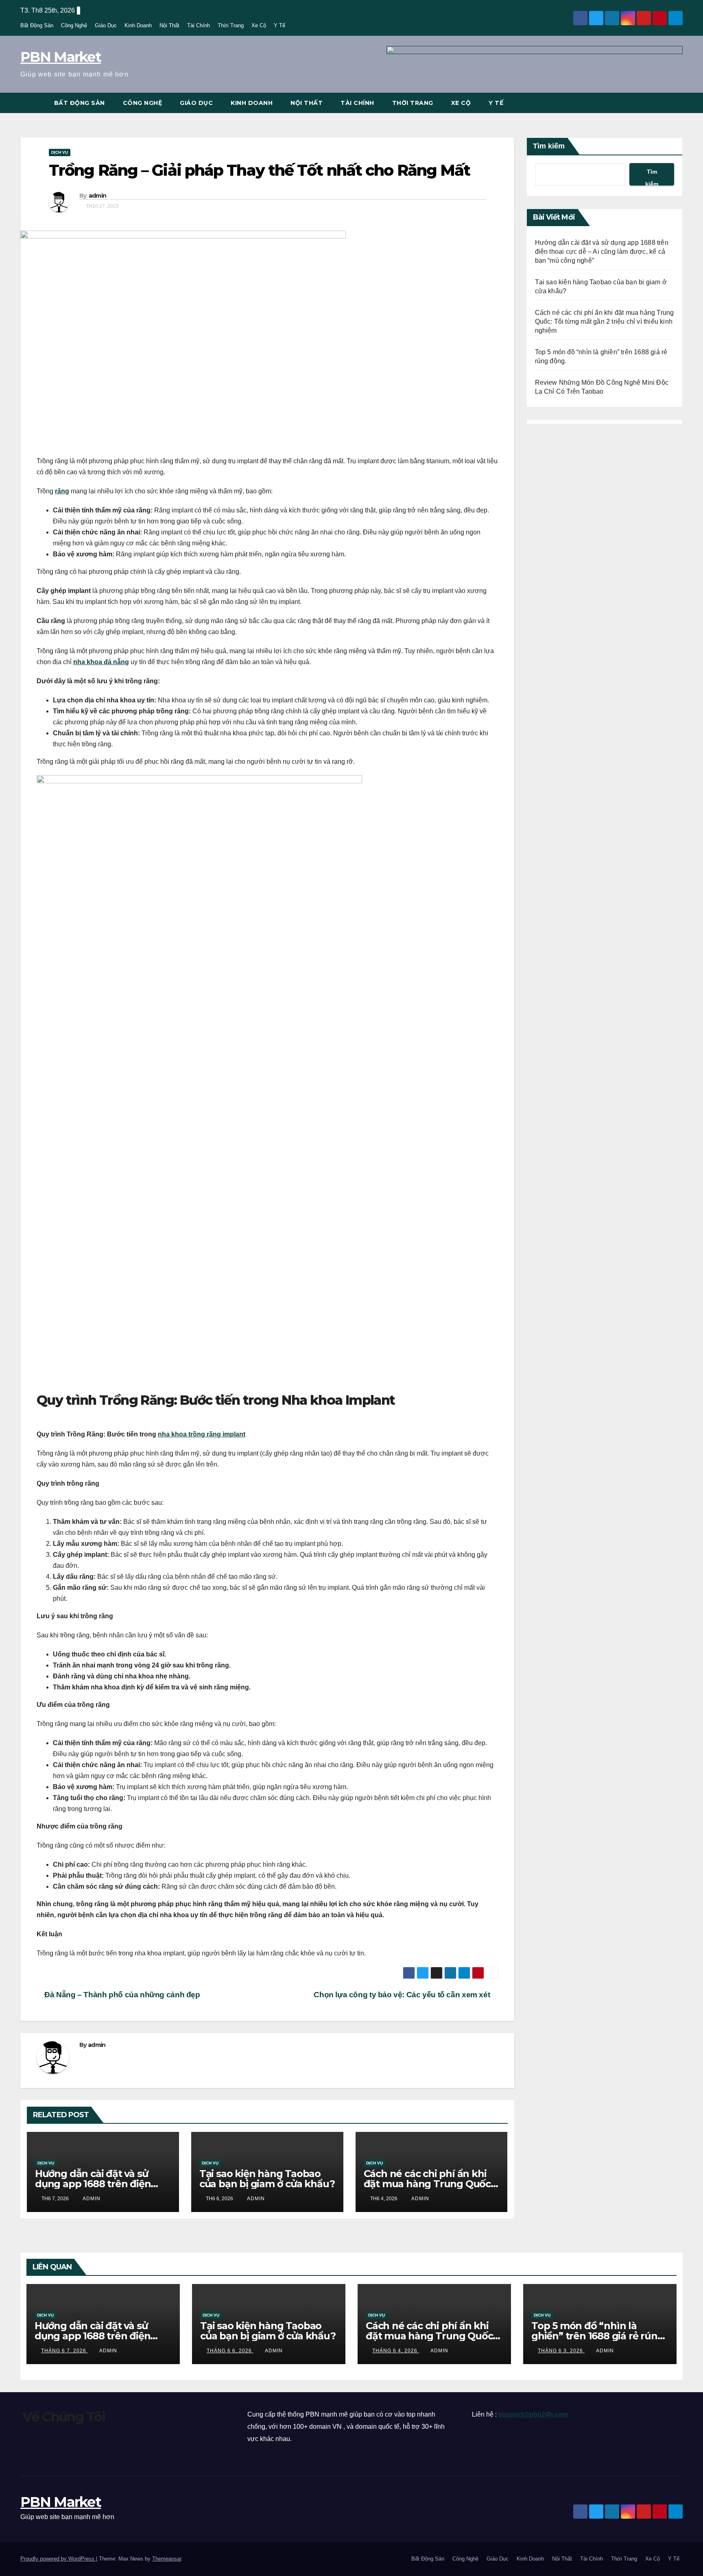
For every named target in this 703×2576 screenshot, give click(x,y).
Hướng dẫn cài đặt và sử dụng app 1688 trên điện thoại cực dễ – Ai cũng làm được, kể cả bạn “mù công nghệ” (602, 252)
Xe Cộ (259, 25)
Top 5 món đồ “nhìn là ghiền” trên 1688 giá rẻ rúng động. (597, 2336)
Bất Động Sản (37, 25)
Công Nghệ (74, 25)
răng (62, 491)
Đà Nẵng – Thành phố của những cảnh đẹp (121, 1995)
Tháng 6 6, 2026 (230, 2351)
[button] (677, 103)
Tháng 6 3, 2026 (561, 2351)
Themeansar (167, 2559)
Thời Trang (231, 25)
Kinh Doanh (138, 25)
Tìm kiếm (549, 146)
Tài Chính (199, 25)
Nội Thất (169, 25)
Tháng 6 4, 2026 (396, 2351)
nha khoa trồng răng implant (202, 1434)
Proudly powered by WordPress (58, 2559)
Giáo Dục (106, 25)
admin (98, 196)
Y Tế (279, 25)
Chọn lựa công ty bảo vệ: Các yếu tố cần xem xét (403, 1995)
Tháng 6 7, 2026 (64, 2351)
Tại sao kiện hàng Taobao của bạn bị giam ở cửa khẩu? (267, 2179)
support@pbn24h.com (533, 2414)
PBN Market (61, 57)
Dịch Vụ (60, 152)
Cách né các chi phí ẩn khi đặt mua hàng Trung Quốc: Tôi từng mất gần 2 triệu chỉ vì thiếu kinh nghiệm (605, 321)
